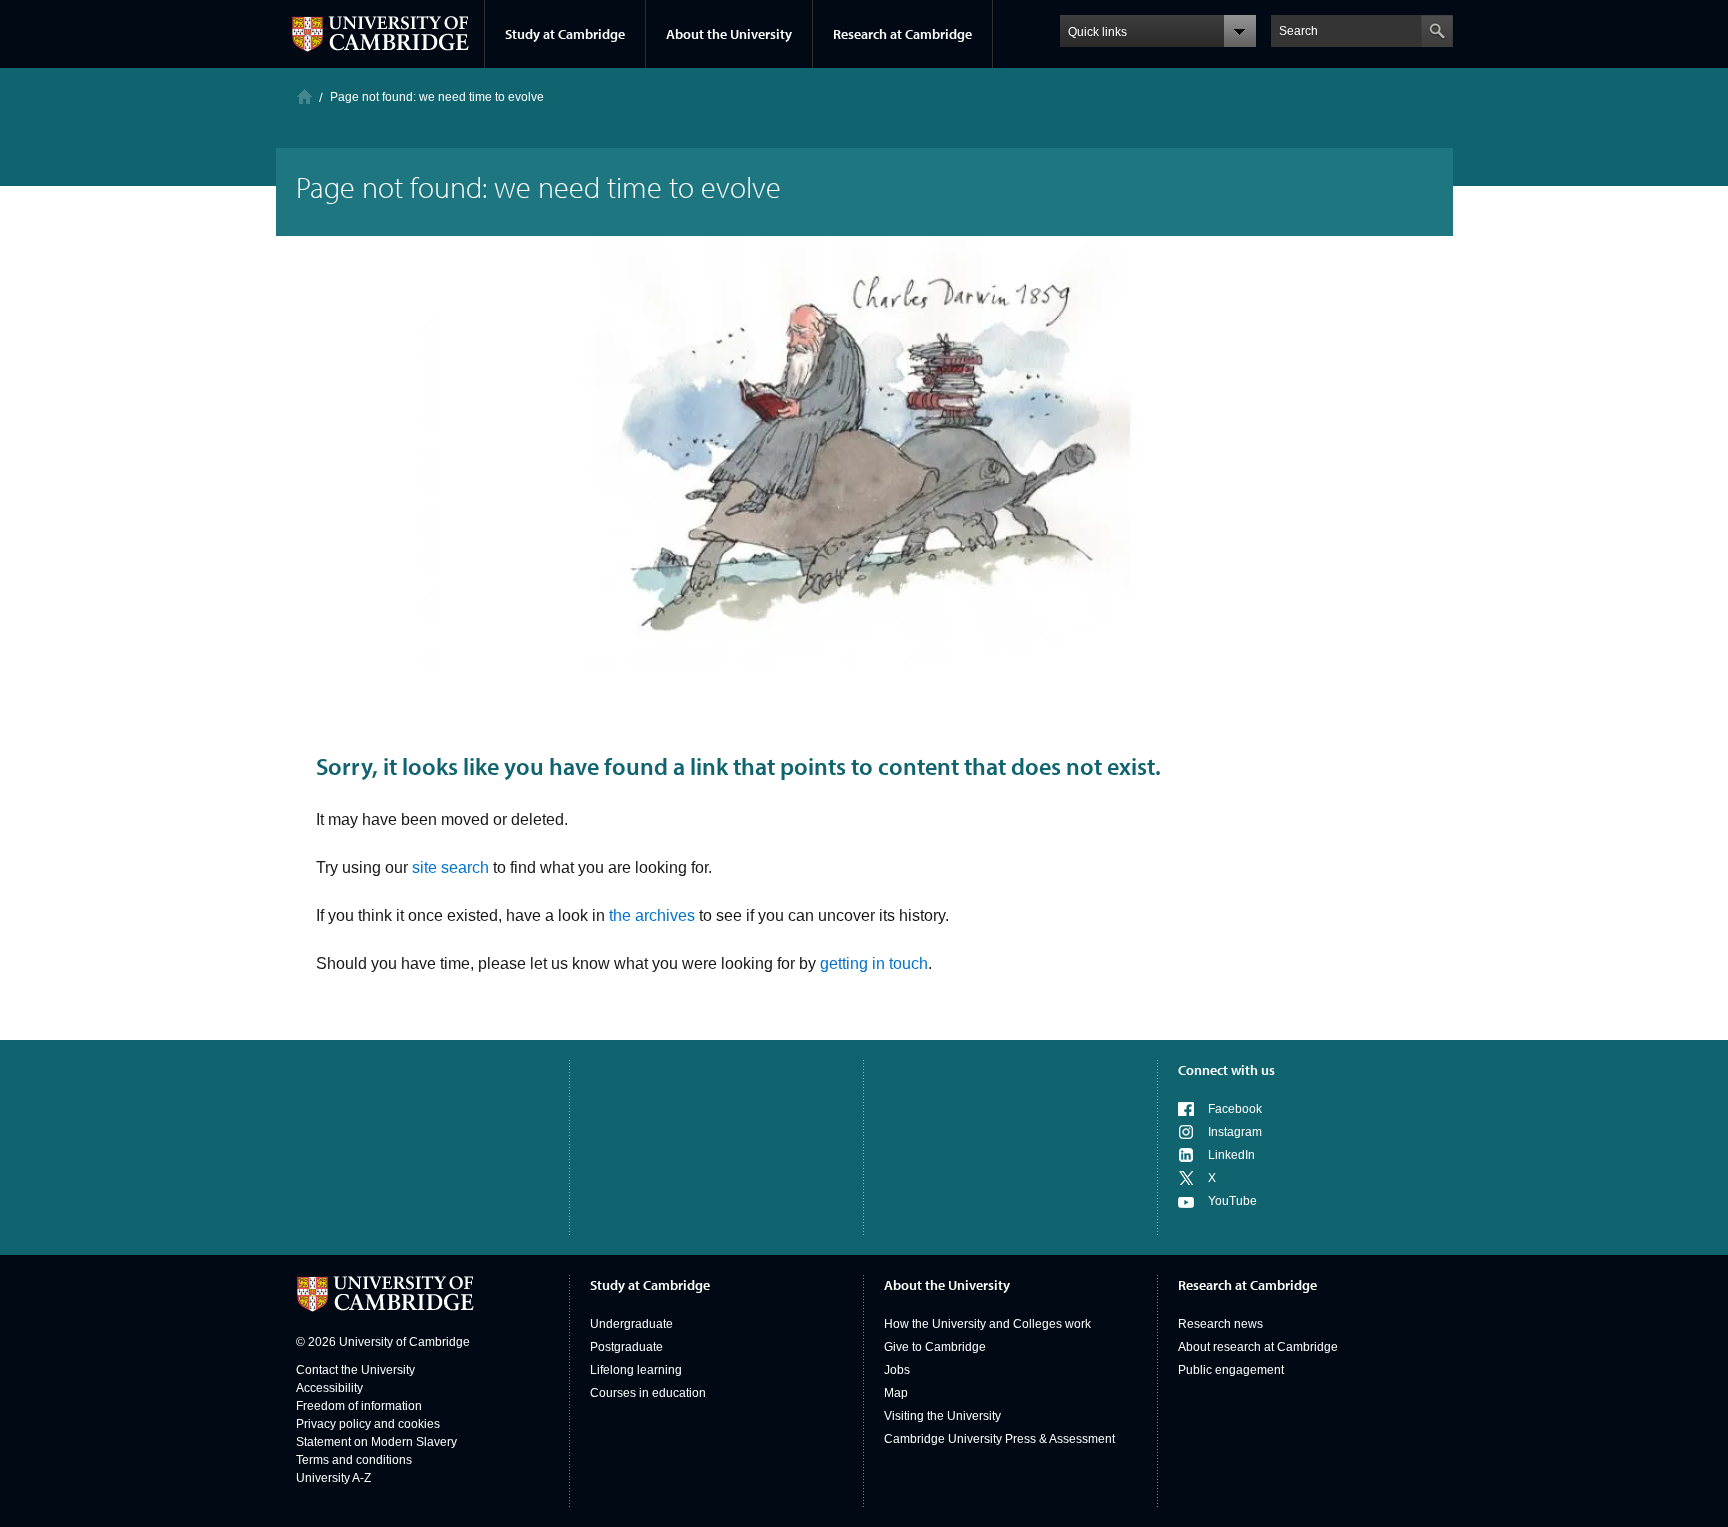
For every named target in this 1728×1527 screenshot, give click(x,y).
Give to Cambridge (935, 1347)
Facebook (1235, 1109)
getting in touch (874, 963)
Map (896, 1393)
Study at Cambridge (565, 34)
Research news (1220, 1324)
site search (450, 867)
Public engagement (1231, 1370)
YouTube (1232, 1201)
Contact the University (355, 1370)
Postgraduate (626, 1347)
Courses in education (648, 1393)
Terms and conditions (354, 1460)
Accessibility (329, 1388)
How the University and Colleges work (987, 1324)
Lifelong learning (636, 1370)
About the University (729, 34)
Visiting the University (942, 1416)
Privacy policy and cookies (368, 1424)
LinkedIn (1231, 1155)
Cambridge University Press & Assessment (999, 1439)
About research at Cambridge (1258, 1347)
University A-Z (333, 1478)
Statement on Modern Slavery (376, 1442)
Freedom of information (359, 1406)
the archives (652, 915)
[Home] (304, 96)
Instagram (1235, 1132)
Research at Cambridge (902, 34)
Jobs (897, 1370)
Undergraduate (631, 1324)
